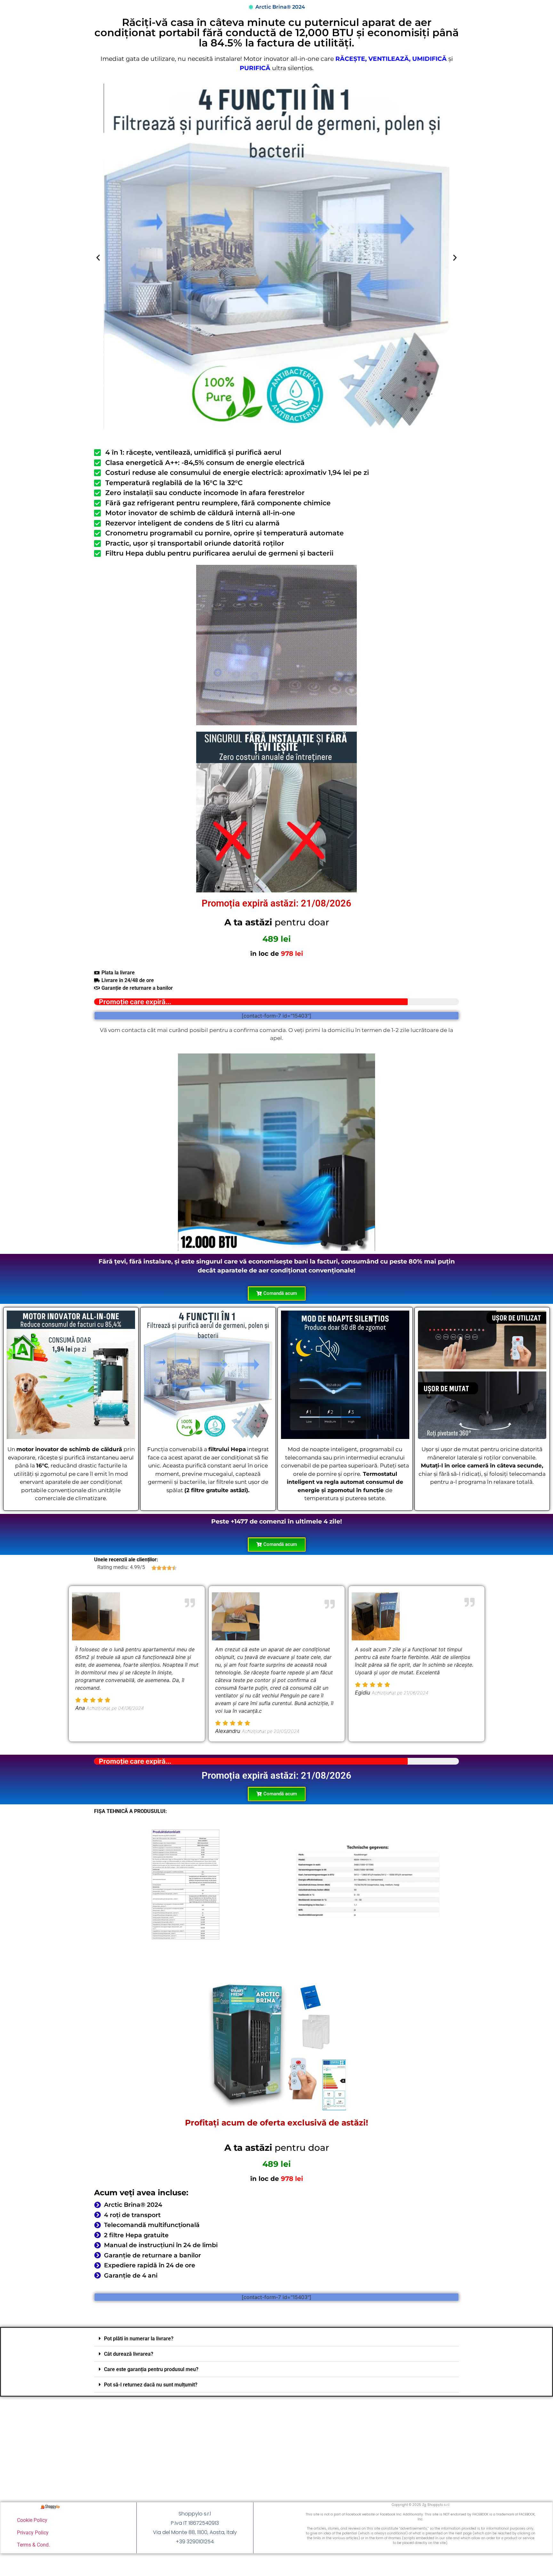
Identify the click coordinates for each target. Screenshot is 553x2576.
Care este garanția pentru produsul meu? (151, 2369)
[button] (98, 258)
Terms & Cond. (33, 2545)
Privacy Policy (33, 2533)
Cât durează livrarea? (129, 2354)
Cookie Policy (32, 2520)
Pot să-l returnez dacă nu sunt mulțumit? (151, 2385)
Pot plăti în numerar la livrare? (139, 2339)
